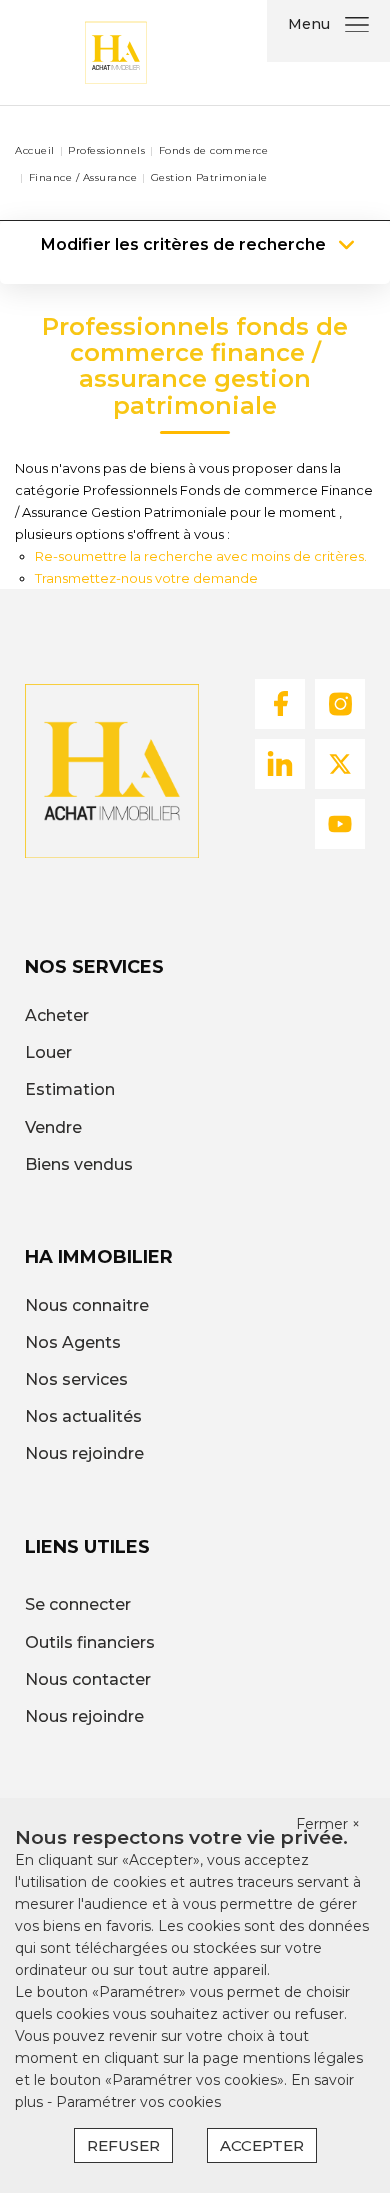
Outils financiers (90, 1642)
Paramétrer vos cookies (138, 2102)
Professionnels (106, 150)
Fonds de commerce (214, 150)
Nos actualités (83, 1416)
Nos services (76, 1379)
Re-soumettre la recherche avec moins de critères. (201, 556)
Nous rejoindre (84, 1453)
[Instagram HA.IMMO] (340, 702)
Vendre (53, 1127)
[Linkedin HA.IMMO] (280, 762)
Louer (48, 1052)
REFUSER (123, 2145)
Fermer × (328, 1824)
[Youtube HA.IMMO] (340, 822)
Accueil (35, 150)
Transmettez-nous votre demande (146, 578)
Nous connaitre (87, 1305)
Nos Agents (73, 1342)
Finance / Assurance (83, 177)
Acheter (57, 1015)
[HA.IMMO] (115, 51)
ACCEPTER (262, 2145)
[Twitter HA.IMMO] (340, 762)
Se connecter (78, 1604)
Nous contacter (88, 1679)
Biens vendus (79, 1164)
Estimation (70, 1089)
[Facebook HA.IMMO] (280, 702)
